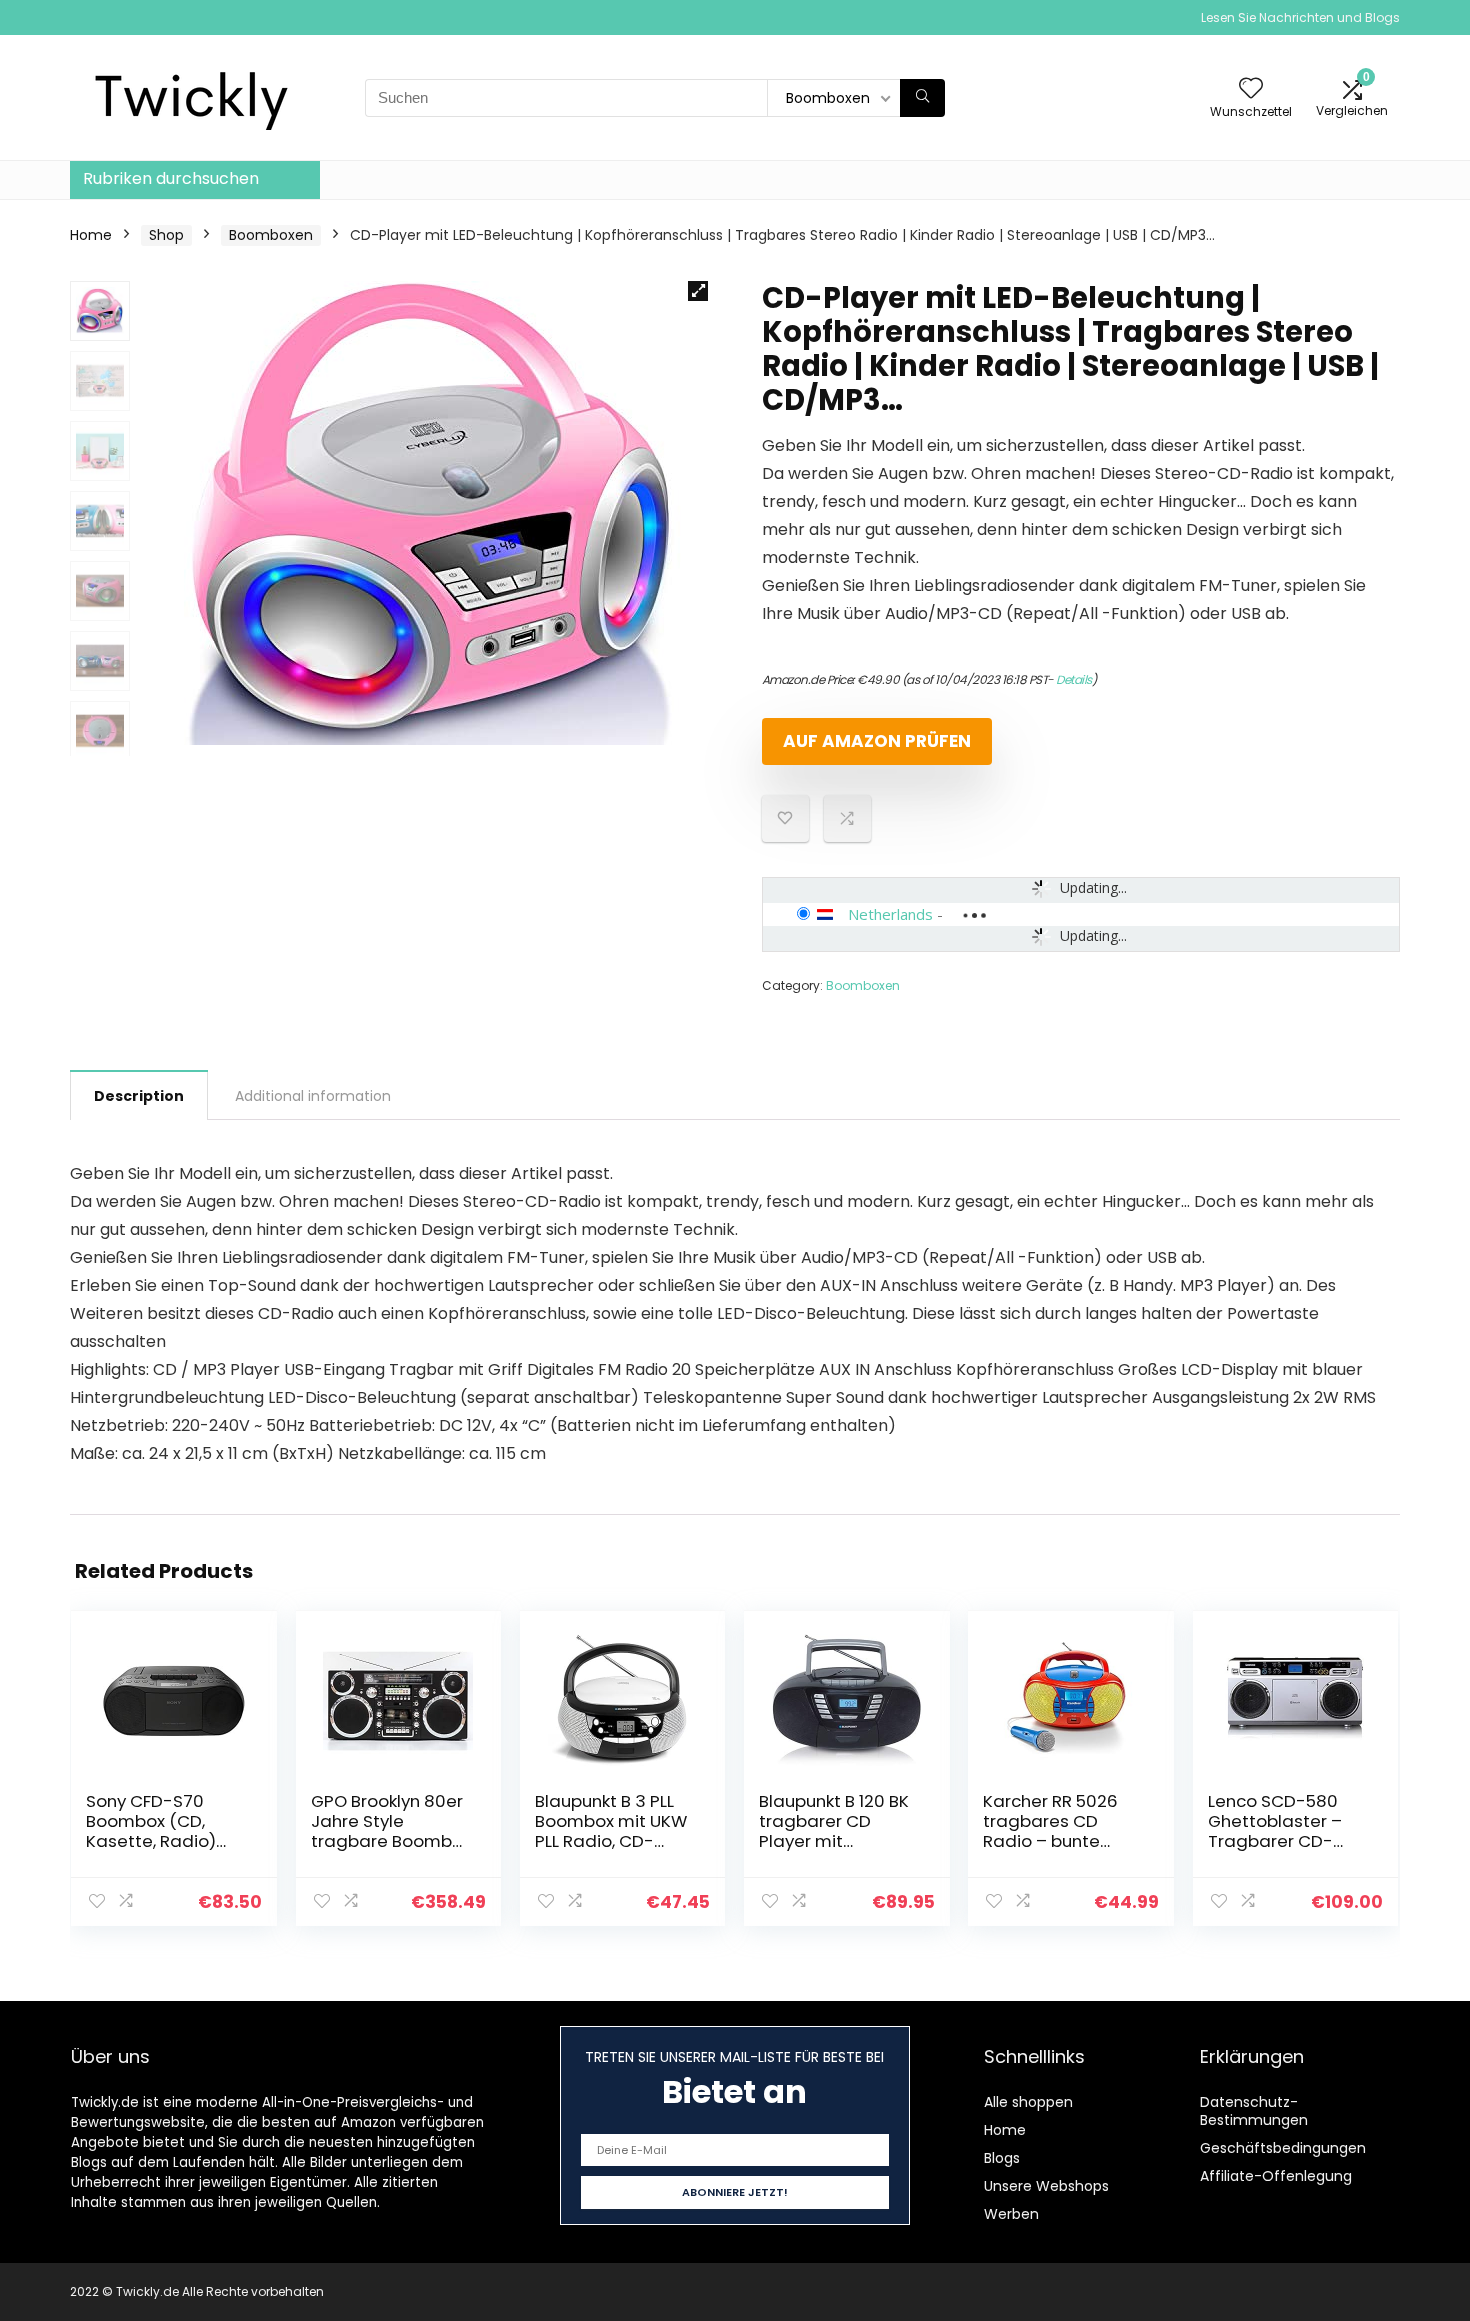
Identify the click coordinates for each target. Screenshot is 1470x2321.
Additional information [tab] (313, 1096)
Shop (166, 235)
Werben (1011, 2214)
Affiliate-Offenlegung (1276, 2176)
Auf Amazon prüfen (877, 741)
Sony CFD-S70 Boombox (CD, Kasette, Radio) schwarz (151, 1831)
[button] (698, 291)
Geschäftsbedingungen (1283, 2148)
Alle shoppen (1028, 2102)
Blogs (1002, 2158)
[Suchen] (922, 98)
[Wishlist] (1251, 89)
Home (91, 235)
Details (1074, 679)
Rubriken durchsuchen (171, 178)
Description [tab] (139, 1096)
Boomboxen (271, 235)
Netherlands (890, 914)
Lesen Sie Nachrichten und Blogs (1300, 17)
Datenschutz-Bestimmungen (1254, 2111)
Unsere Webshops (1046, 2186)
